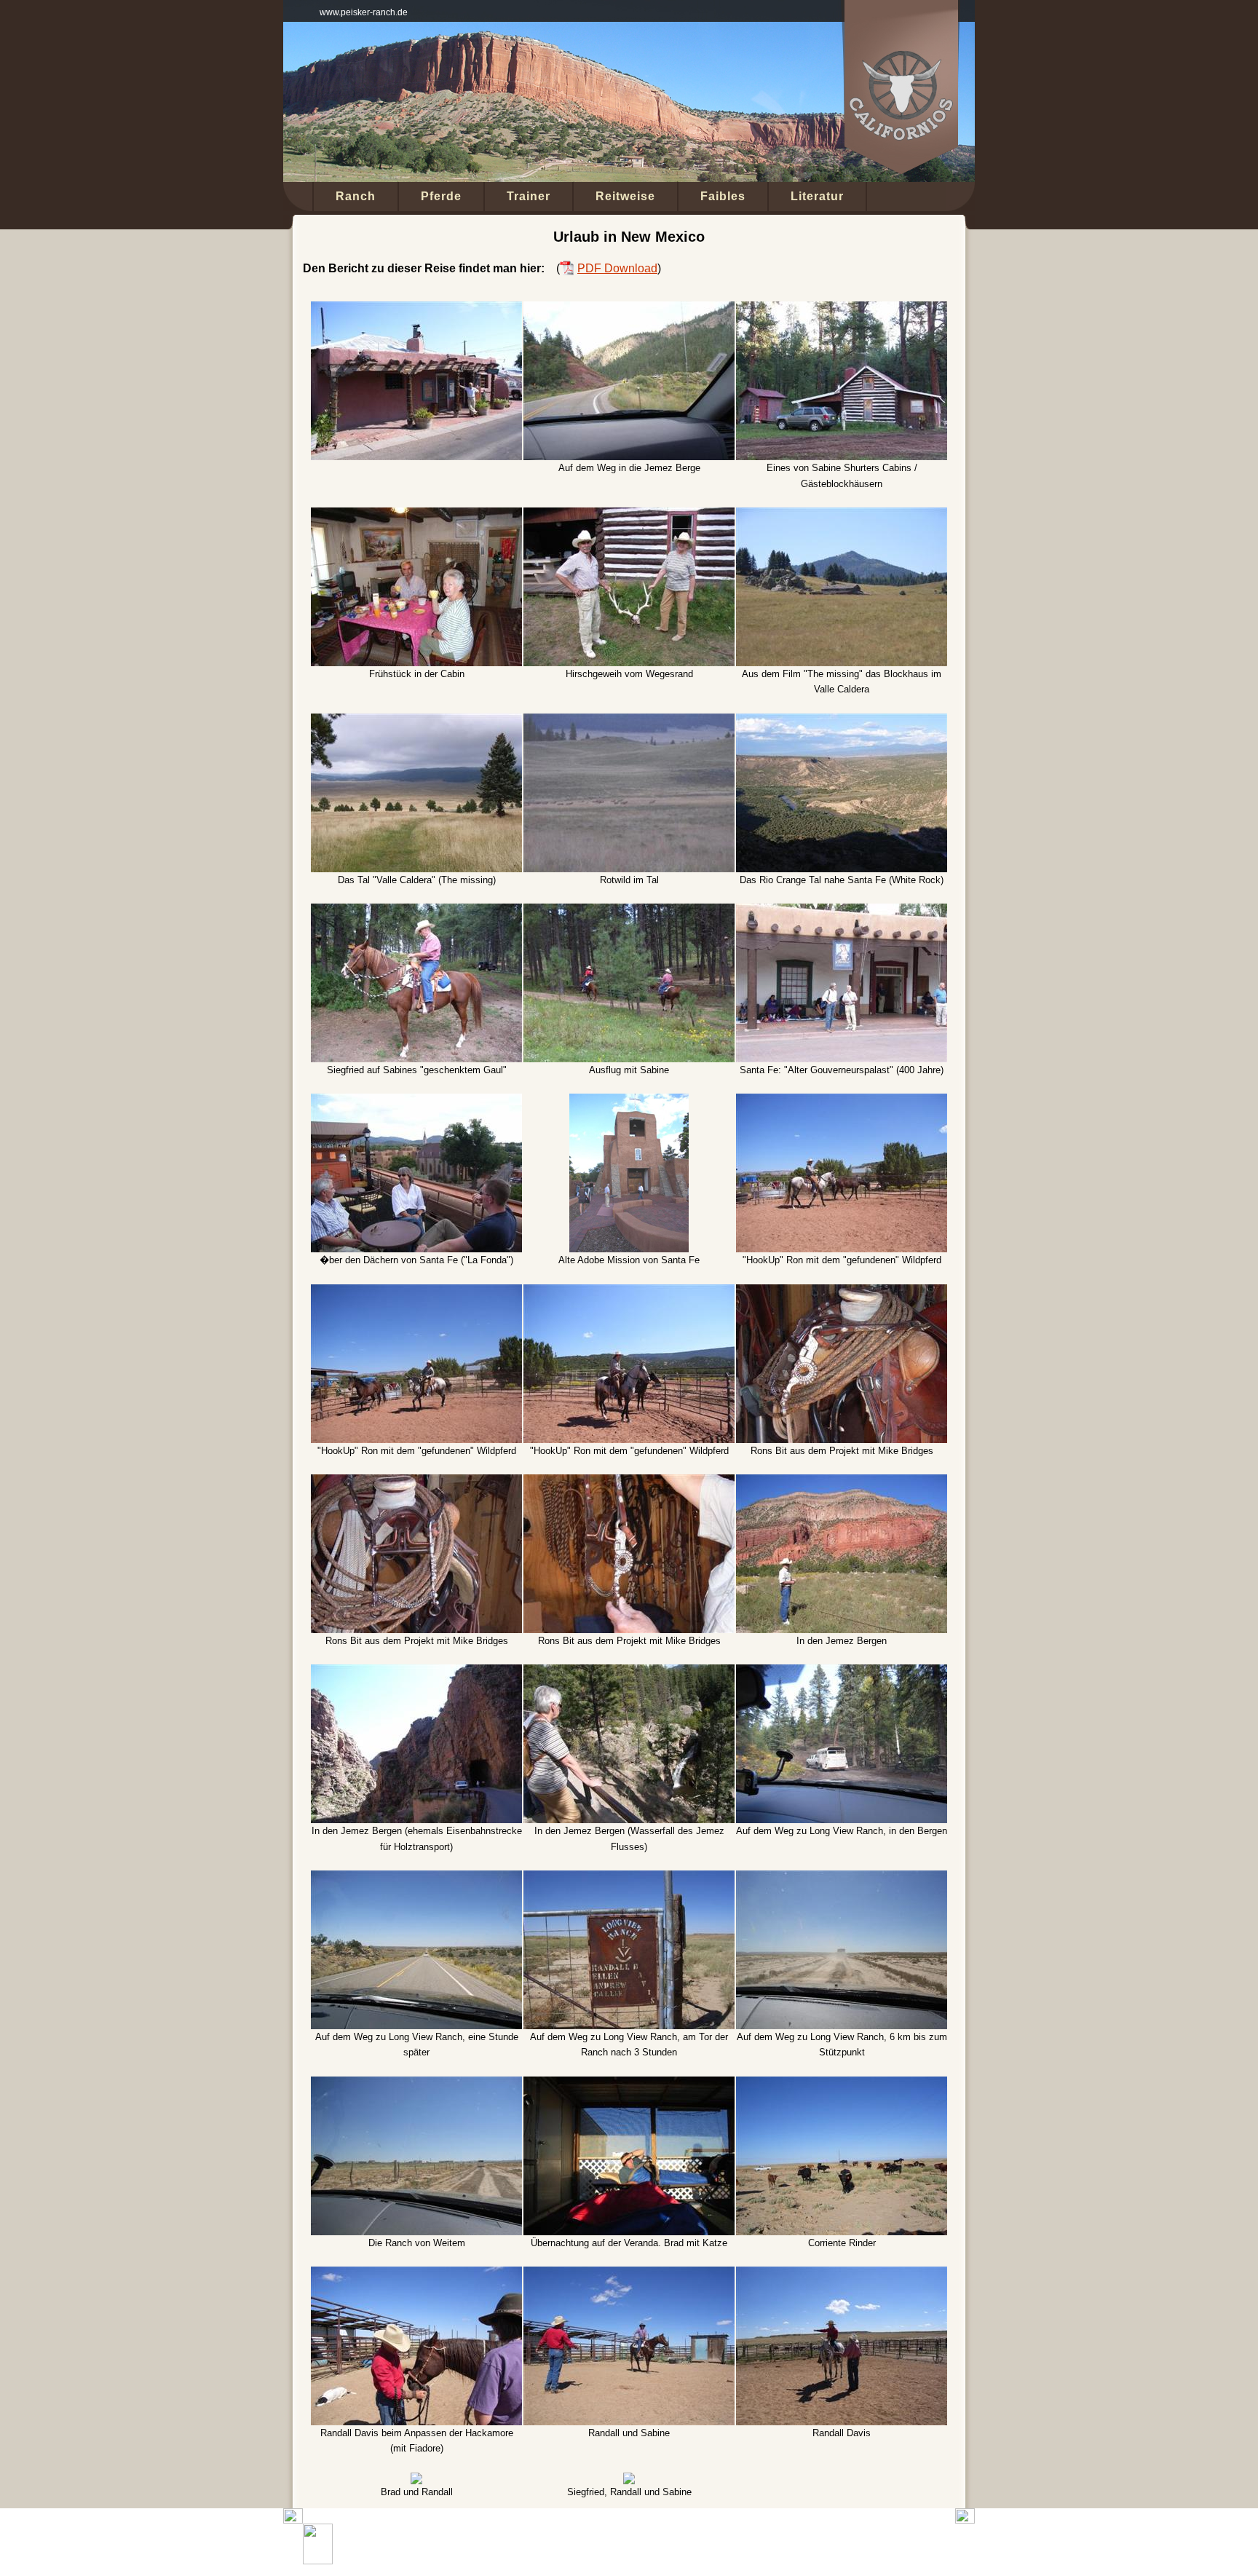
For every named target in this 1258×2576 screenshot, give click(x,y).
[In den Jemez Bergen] (842, 1482)
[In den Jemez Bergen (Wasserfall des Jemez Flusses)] (629, 1672)
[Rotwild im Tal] (629, 721)
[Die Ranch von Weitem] (416, 2084)
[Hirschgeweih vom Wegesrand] (629, 515)
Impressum (866, 2544)
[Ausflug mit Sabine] (629, 911)
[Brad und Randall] (416, 2480)
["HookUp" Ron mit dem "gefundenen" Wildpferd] (842, 1101)
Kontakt (813, 2544)
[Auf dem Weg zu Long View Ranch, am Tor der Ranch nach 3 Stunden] (629, 1878)
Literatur (817, 196)
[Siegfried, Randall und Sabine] (629, 2480)
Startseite (481, 2544)
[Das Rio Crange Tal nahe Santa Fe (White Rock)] (842, 721)
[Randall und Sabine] (629, 2274)
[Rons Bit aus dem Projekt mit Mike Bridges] (842, 1292)
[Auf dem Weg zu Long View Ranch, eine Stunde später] (416, 1878)
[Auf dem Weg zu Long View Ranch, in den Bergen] (842, 1672)
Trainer (529, 196)
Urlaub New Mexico (655, 2544)
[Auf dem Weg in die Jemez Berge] (629, 309)
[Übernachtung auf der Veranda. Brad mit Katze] (629, 2084)
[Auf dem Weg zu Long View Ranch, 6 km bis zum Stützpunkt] (842, 1878)
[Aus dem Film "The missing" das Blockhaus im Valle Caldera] (842, 515)
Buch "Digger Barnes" (558, 2544)
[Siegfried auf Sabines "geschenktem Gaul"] (416, 911)
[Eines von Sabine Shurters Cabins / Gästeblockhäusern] (842, 309)
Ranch (356, 196)
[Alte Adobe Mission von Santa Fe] (629, 1101)
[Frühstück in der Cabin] (416, 515)
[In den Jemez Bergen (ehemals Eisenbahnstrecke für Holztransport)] (416, 1672)
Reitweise (625, 196)
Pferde (441, 196)
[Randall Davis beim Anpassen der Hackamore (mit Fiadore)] (416, 2274)
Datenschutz (930, 2544)
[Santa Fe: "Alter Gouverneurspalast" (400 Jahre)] (842, 911)
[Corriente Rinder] (842, 2084)
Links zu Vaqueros (745, 2544)
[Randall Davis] (842, 2274)
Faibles (723, 196)
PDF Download (617, 268)
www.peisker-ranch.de (364, 12)
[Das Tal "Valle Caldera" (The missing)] (416, 721)
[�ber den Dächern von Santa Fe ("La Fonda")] (416, 1101)
